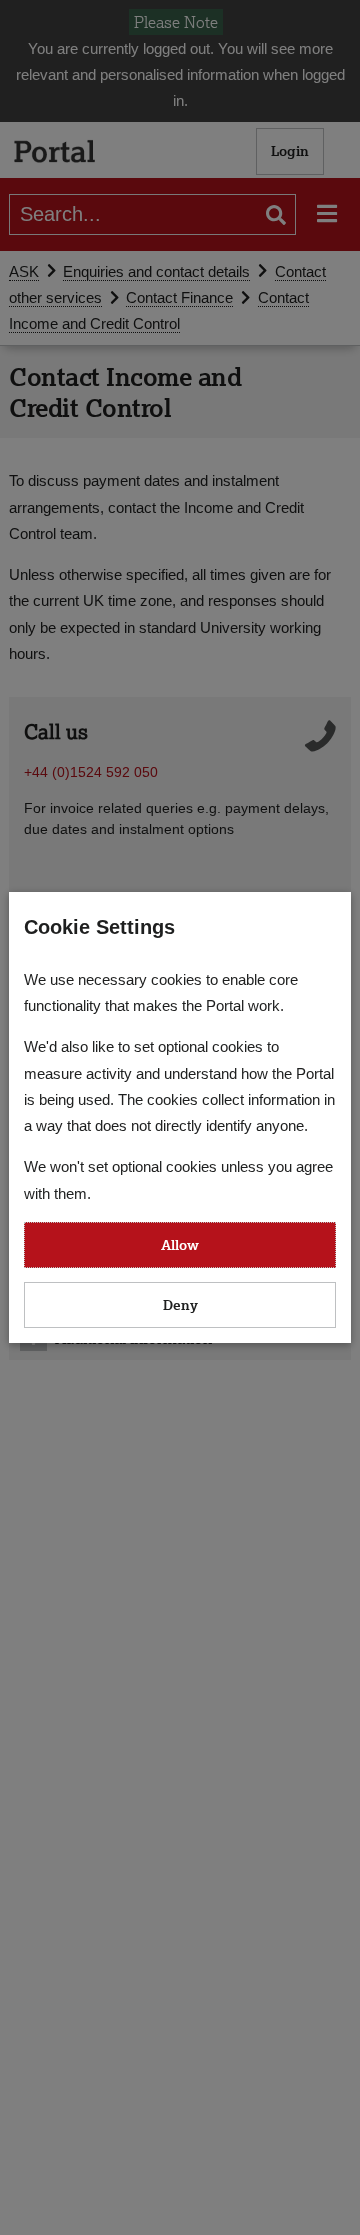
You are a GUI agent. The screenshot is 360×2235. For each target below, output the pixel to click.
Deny (180, 1304)
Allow (180, 1244)
